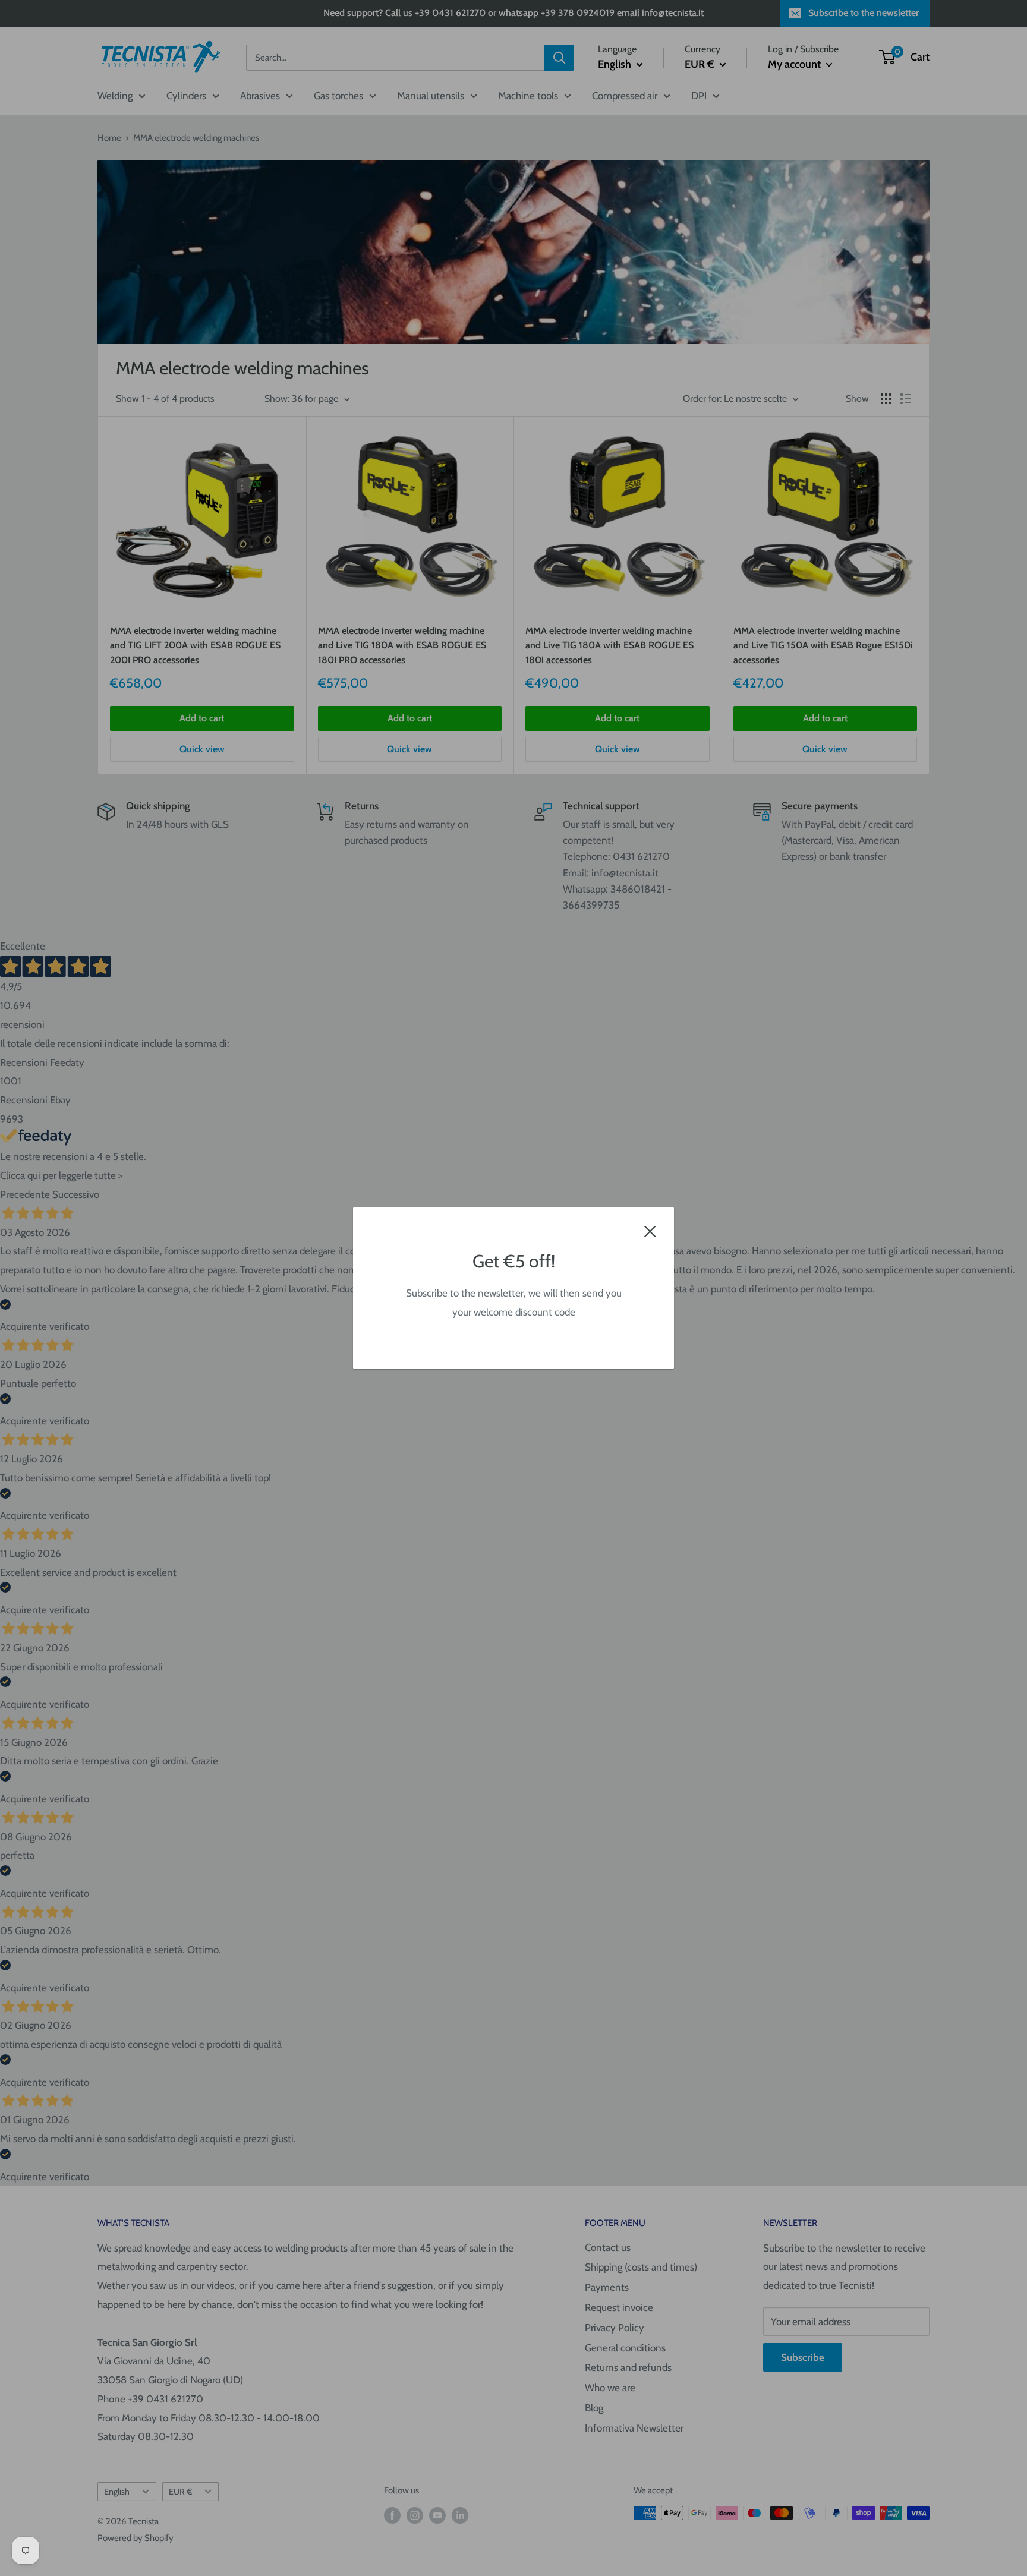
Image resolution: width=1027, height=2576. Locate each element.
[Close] (650, 1231)
